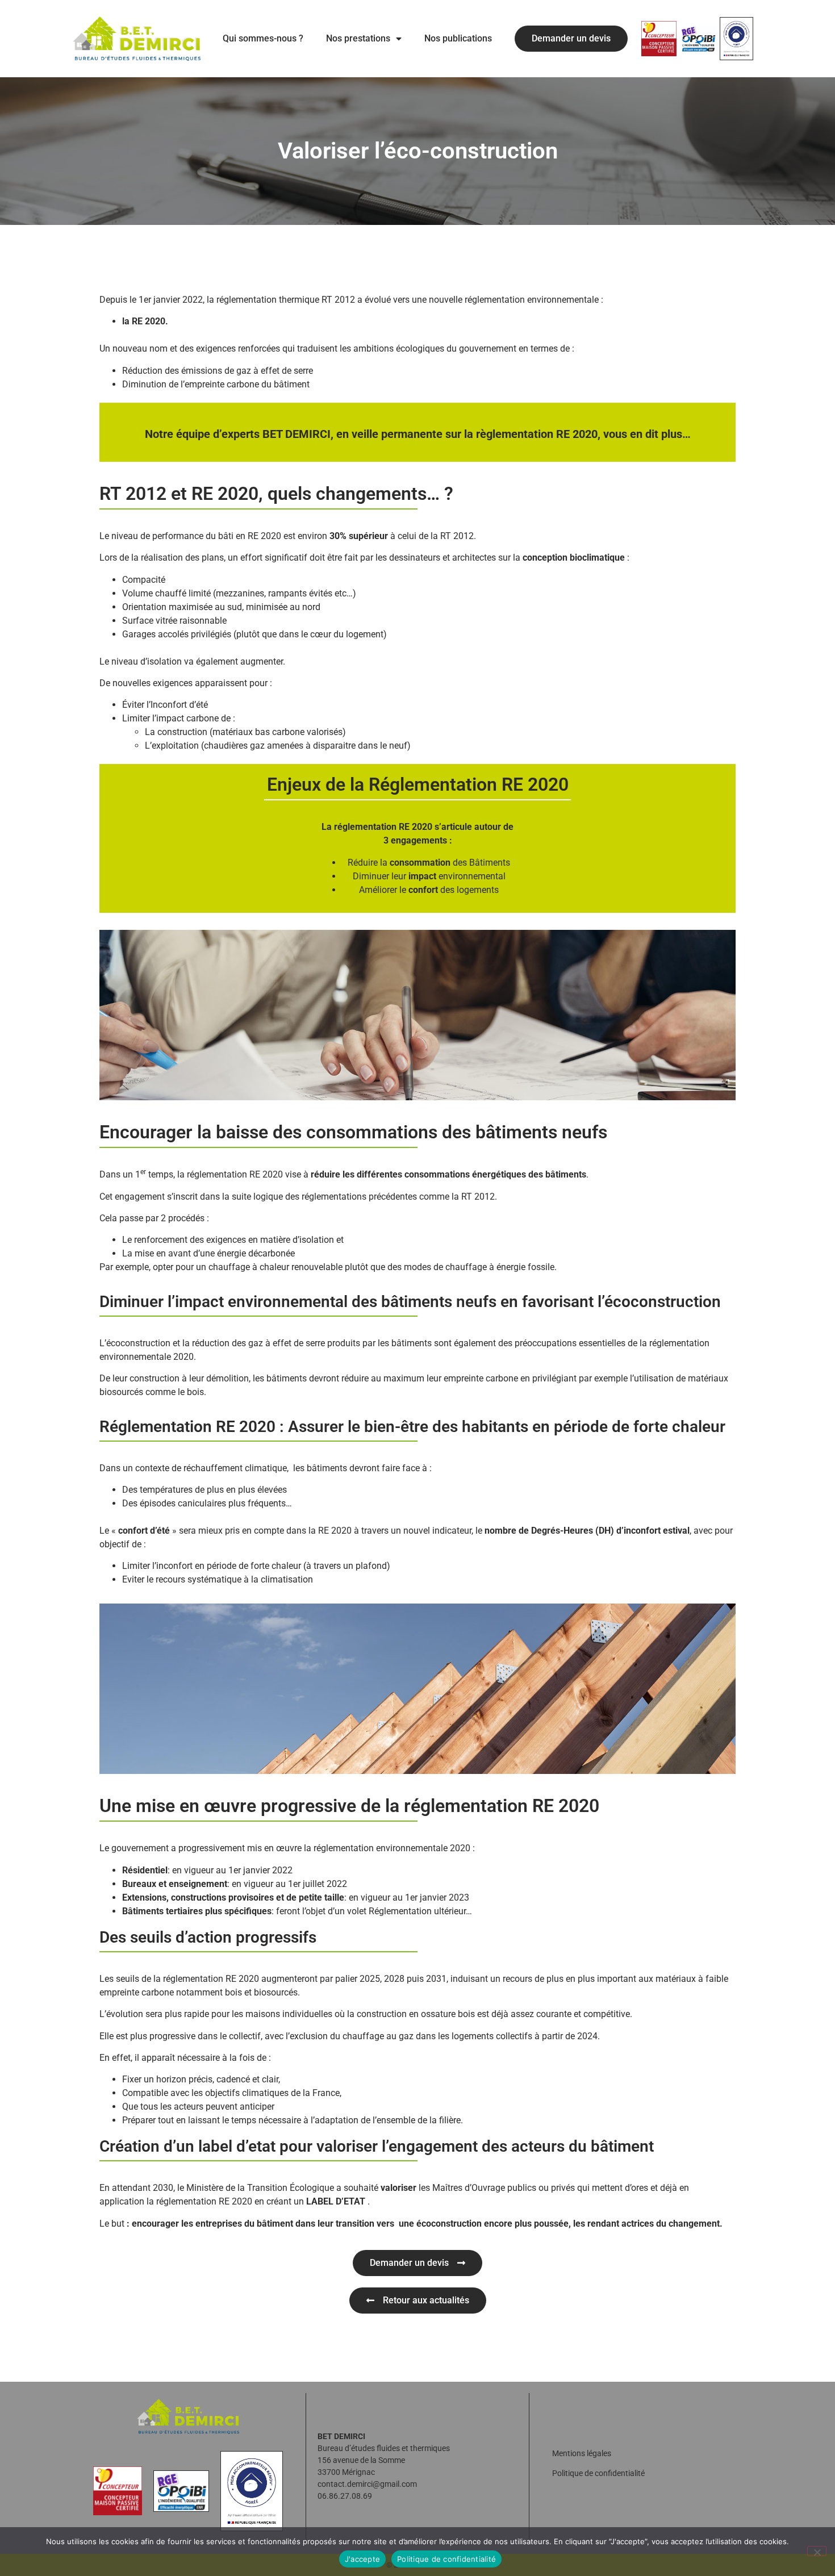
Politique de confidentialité (598, 2473)
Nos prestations (358, 38)
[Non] (817, 2551)
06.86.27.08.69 (345, 2496)
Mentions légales (582, 2453)
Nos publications (458, 38)
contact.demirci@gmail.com (367, 2484)
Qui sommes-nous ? (263, 38)
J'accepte (362, 2559)
